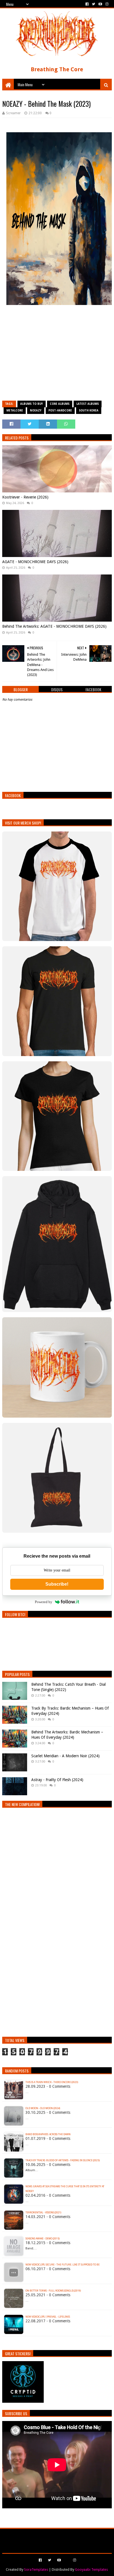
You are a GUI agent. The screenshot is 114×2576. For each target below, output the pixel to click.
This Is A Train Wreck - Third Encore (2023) (52, 2082)
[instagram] (106, 4)
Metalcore (15, 410)
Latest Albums (88, 404)
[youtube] (100, 4)
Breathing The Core (57, 69)
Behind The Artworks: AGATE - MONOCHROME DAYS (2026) (54, 626)
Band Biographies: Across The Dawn (48, 2134)
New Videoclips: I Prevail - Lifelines (48, 2317)
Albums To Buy (32, 404)
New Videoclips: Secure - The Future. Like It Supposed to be (63, 2265)
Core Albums (60, 404)
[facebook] (87, 4)
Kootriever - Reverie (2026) (25, 497)
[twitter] (94, 4)
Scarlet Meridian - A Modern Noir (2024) (65, 1756)
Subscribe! (57, 1584)
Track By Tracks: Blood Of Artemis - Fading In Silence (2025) (63, 2160)
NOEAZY (36, 410)
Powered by (44, 1602)
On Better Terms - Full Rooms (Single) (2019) (53, 2291)
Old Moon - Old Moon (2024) (43, 2108)
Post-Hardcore (60, 410)
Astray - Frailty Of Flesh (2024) (57, 1780)
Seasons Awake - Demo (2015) (42, 2239)
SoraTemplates (36, 2569)
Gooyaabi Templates (91, 2569)
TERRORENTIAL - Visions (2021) (43, 2213)
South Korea (89, 410)
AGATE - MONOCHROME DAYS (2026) (35, 562)
